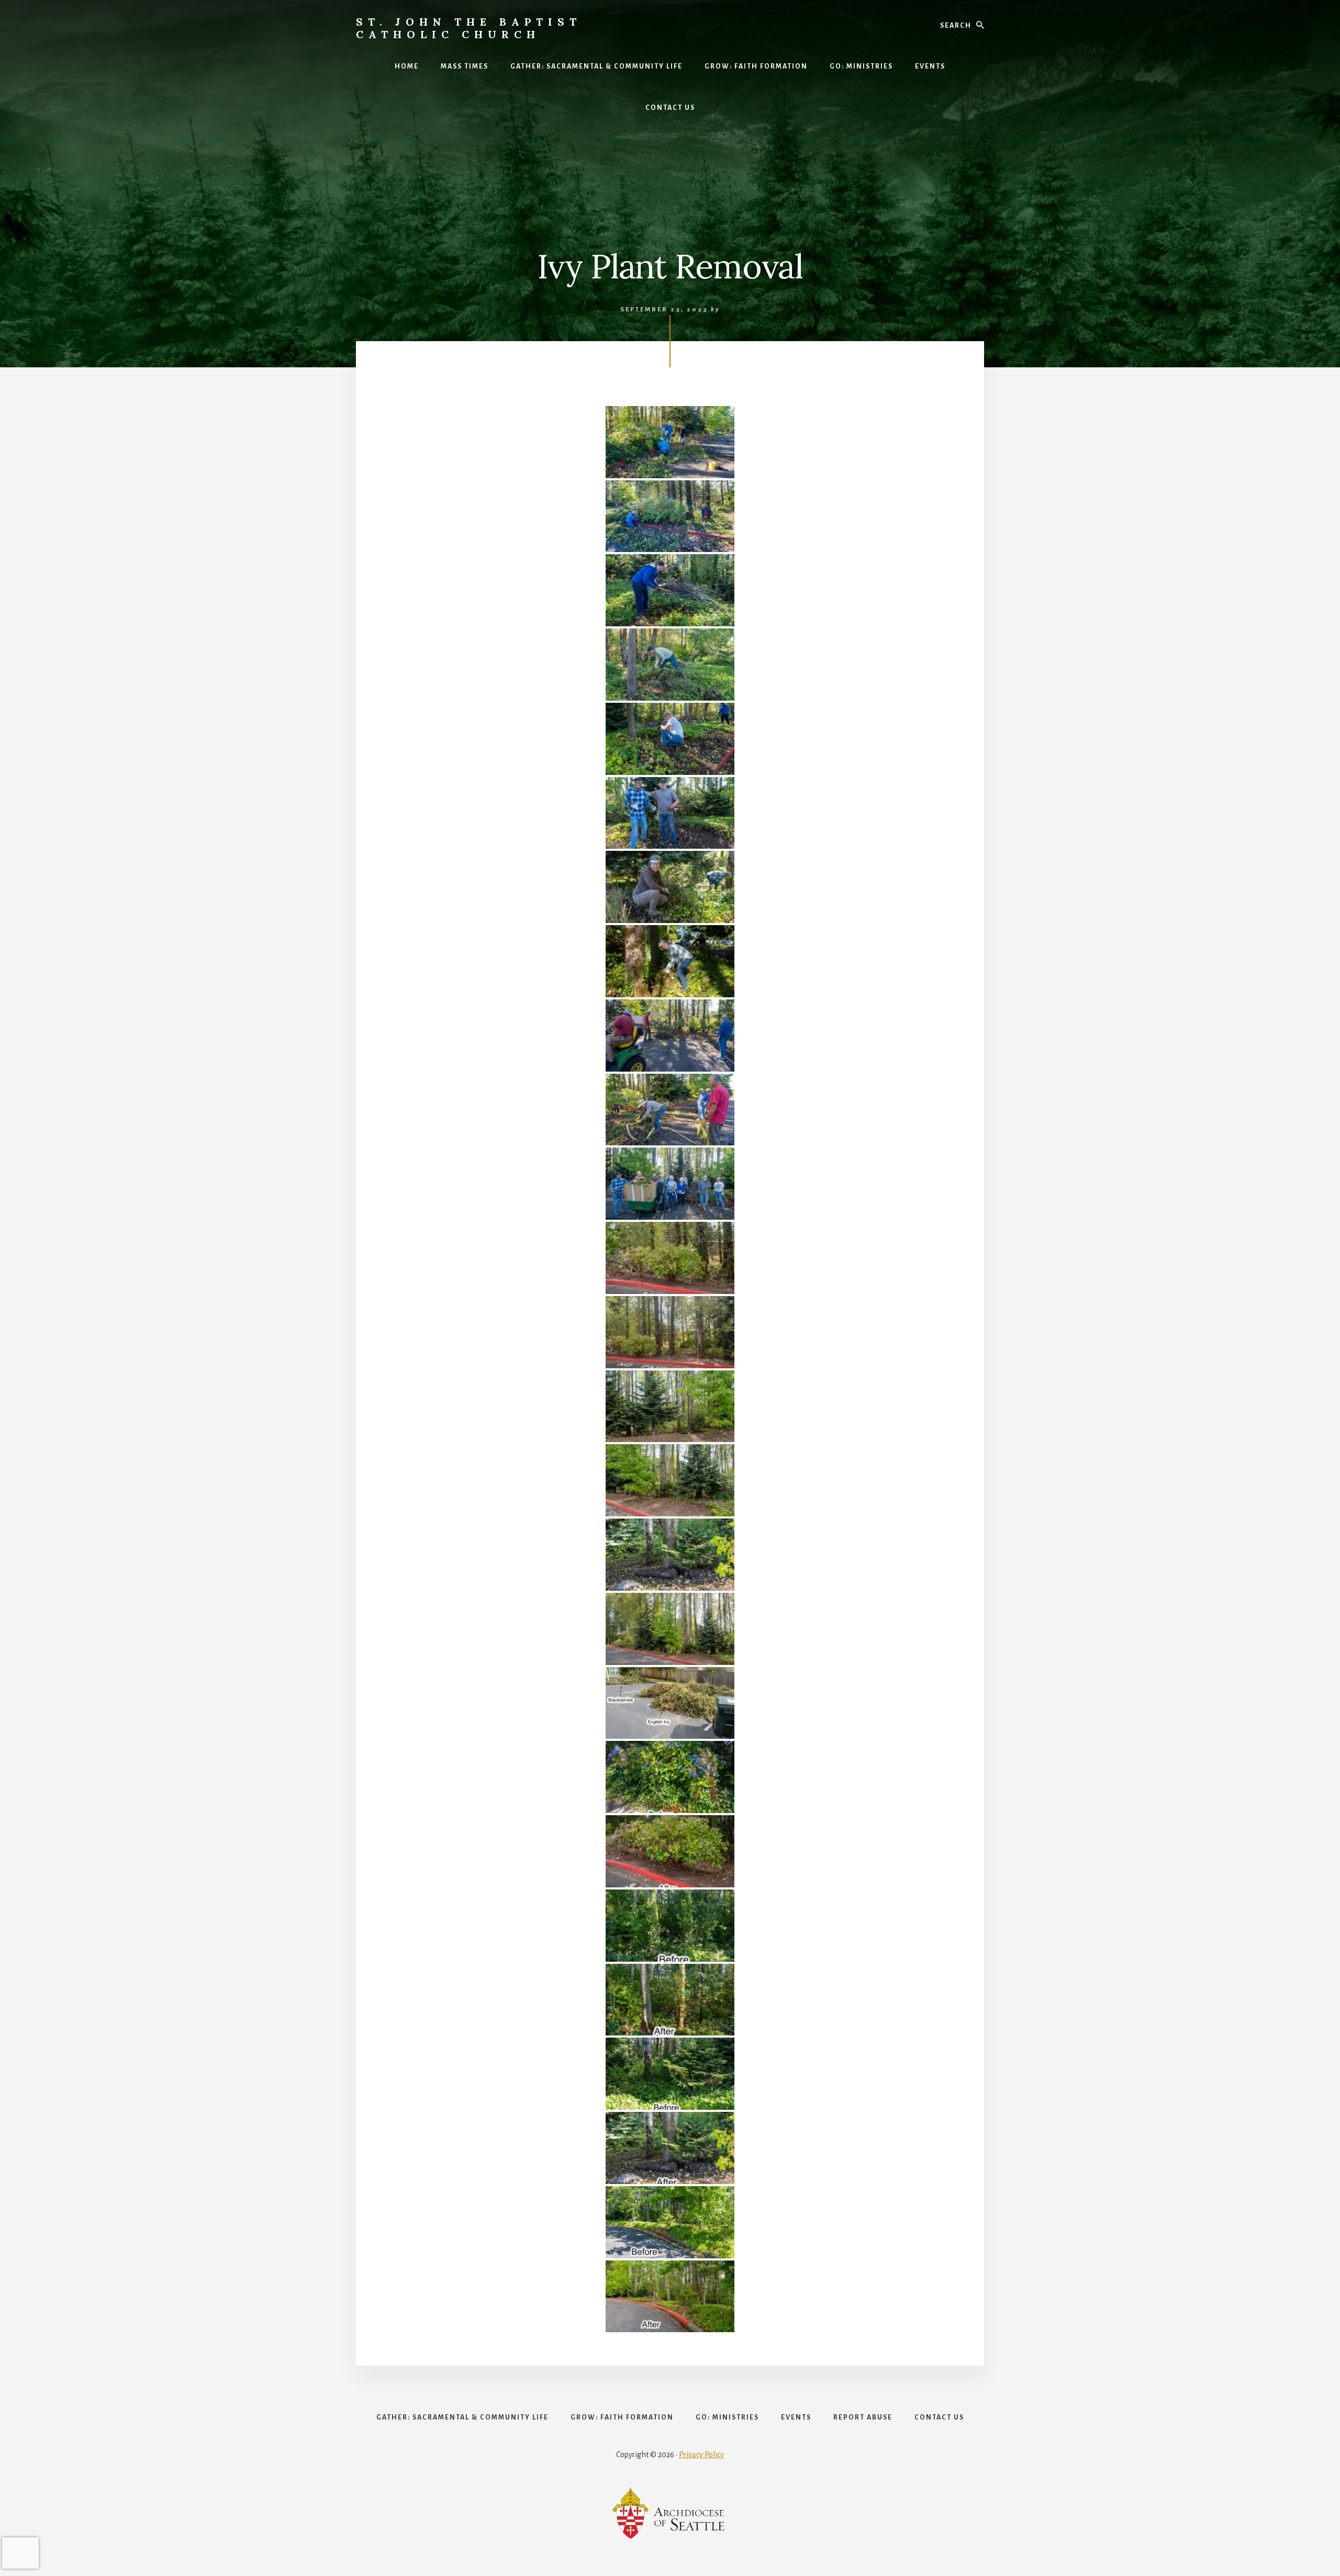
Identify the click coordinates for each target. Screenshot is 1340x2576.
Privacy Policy (701, 2455)
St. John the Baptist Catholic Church (469, 28)
